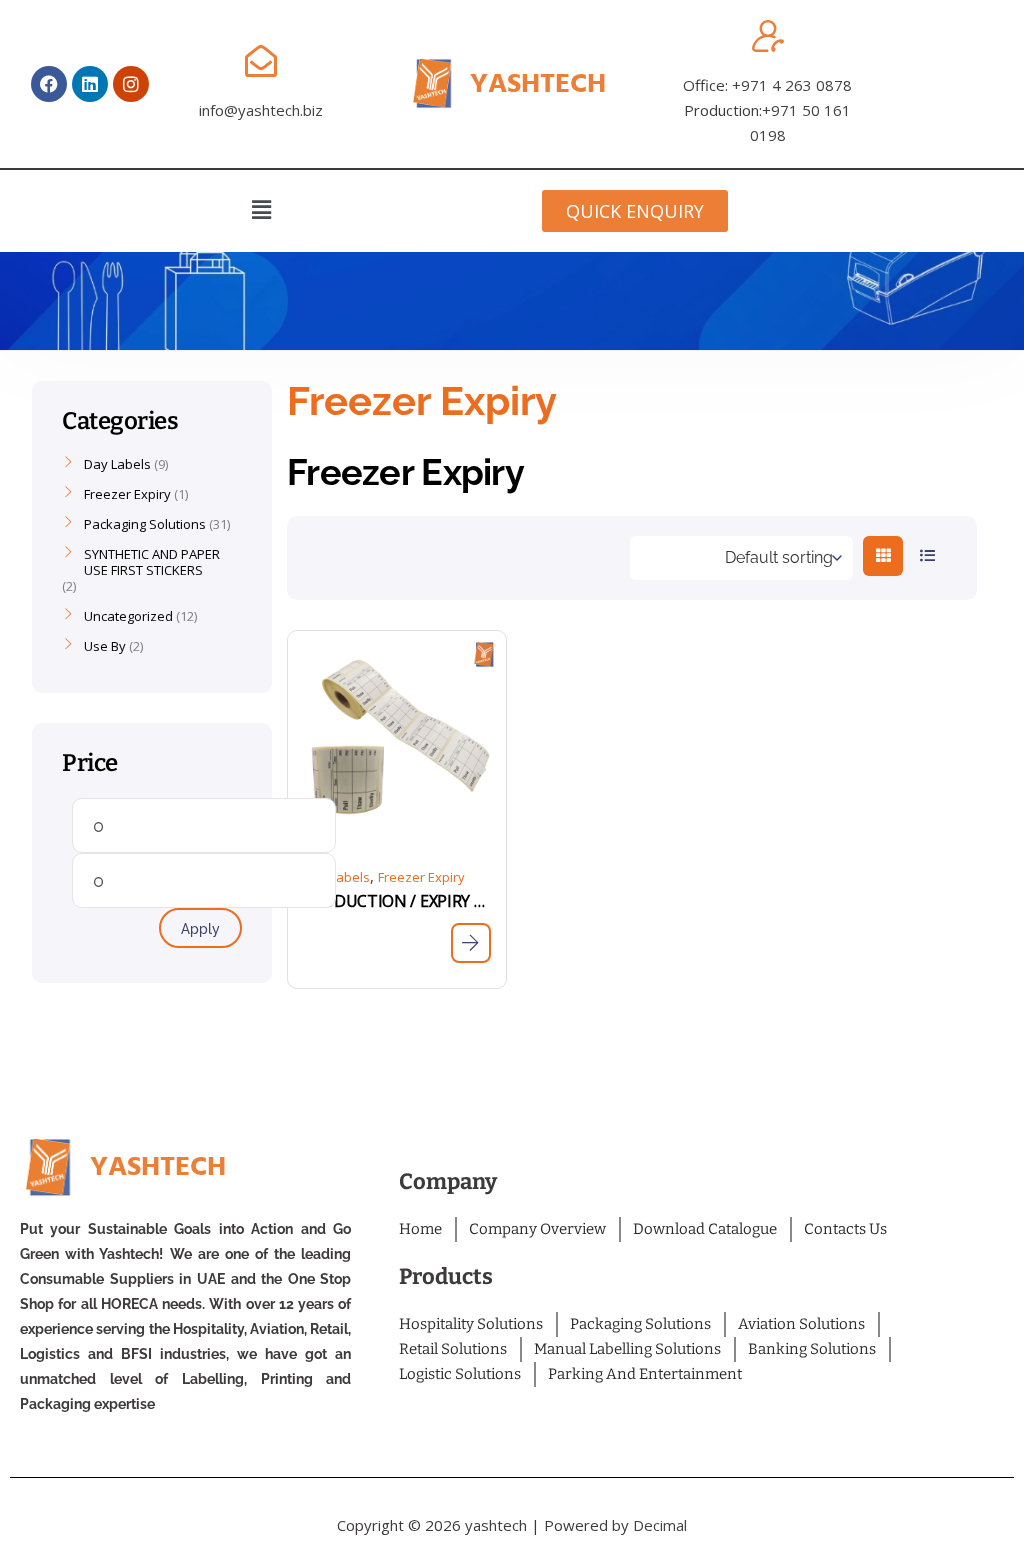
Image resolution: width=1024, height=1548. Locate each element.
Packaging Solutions (145, 524)
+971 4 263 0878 (792, 85)
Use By (105, 646)
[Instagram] (131, 84)
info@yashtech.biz (261, 110)
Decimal (660, 1525)
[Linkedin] (90, 84)
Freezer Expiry (421, 877)
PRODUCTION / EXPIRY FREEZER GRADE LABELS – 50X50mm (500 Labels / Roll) (397, 901)
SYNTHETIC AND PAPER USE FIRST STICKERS (152, 562)
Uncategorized (128, 616)
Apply (200, 929)
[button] (261, 209)
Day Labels (336, 877)
